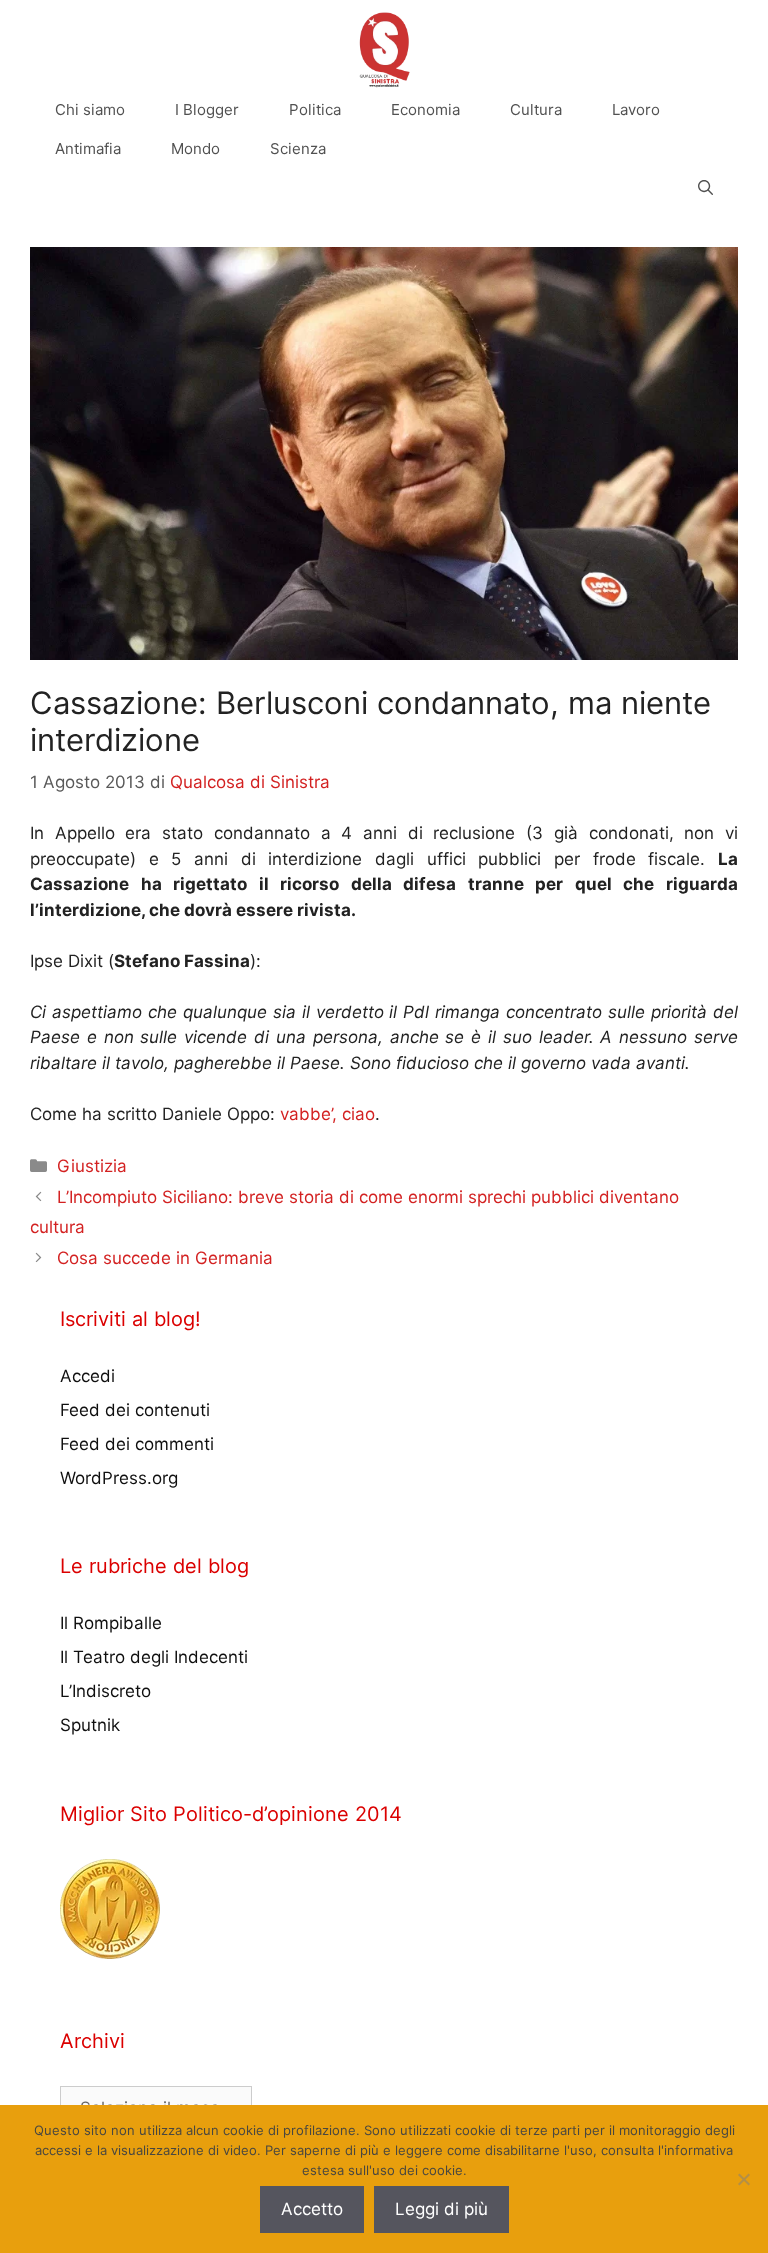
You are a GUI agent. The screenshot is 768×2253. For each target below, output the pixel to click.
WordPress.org (119, 1478)
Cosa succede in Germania (165, 1258)
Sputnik (90, 1725)
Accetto (312, 2209)
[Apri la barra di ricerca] (705, 187)
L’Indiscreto (105, 1691)
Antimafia (88, 148)
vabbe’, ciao (327, 1114)
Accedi (87, 1376)
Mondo (195, 148)
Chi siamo (90, 109)
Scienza (298, 148)
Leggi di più (441, 2209)
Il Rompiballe (111, 1623)
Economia (425, 109)
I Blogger (207, 109)
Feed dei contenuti (135, 1410)
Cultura (536, 109)
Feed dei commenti (137, 1444)
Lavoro (636, 109)
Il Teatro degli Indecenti (154, 1657)
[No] (743, 2179)
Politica (315, 109)
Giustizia (92, 1166)
